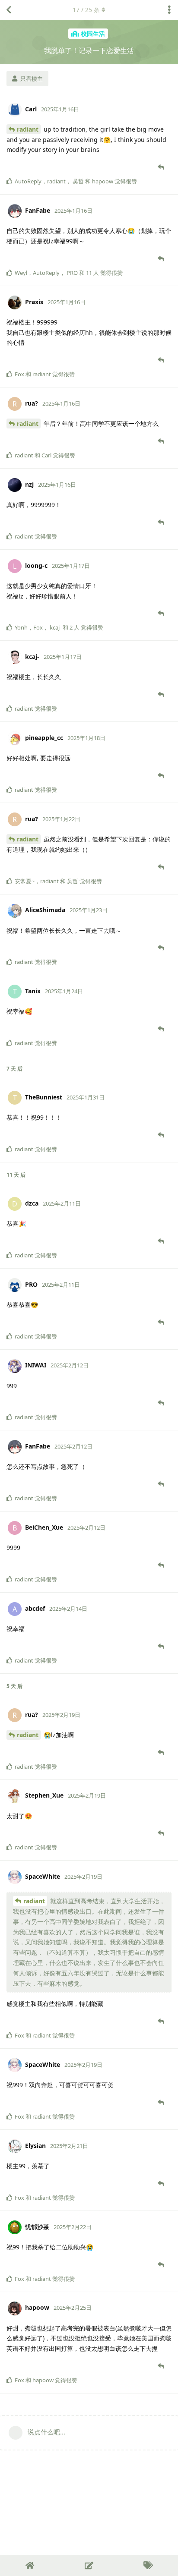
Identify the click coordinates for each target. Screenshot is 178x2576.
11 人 (92, 273)
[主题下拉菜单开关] (169, 10)
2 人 (75, 627)
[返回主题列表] (9, 10)
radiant (28, 129)
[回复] (162, 167)
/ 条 (86, 10)
